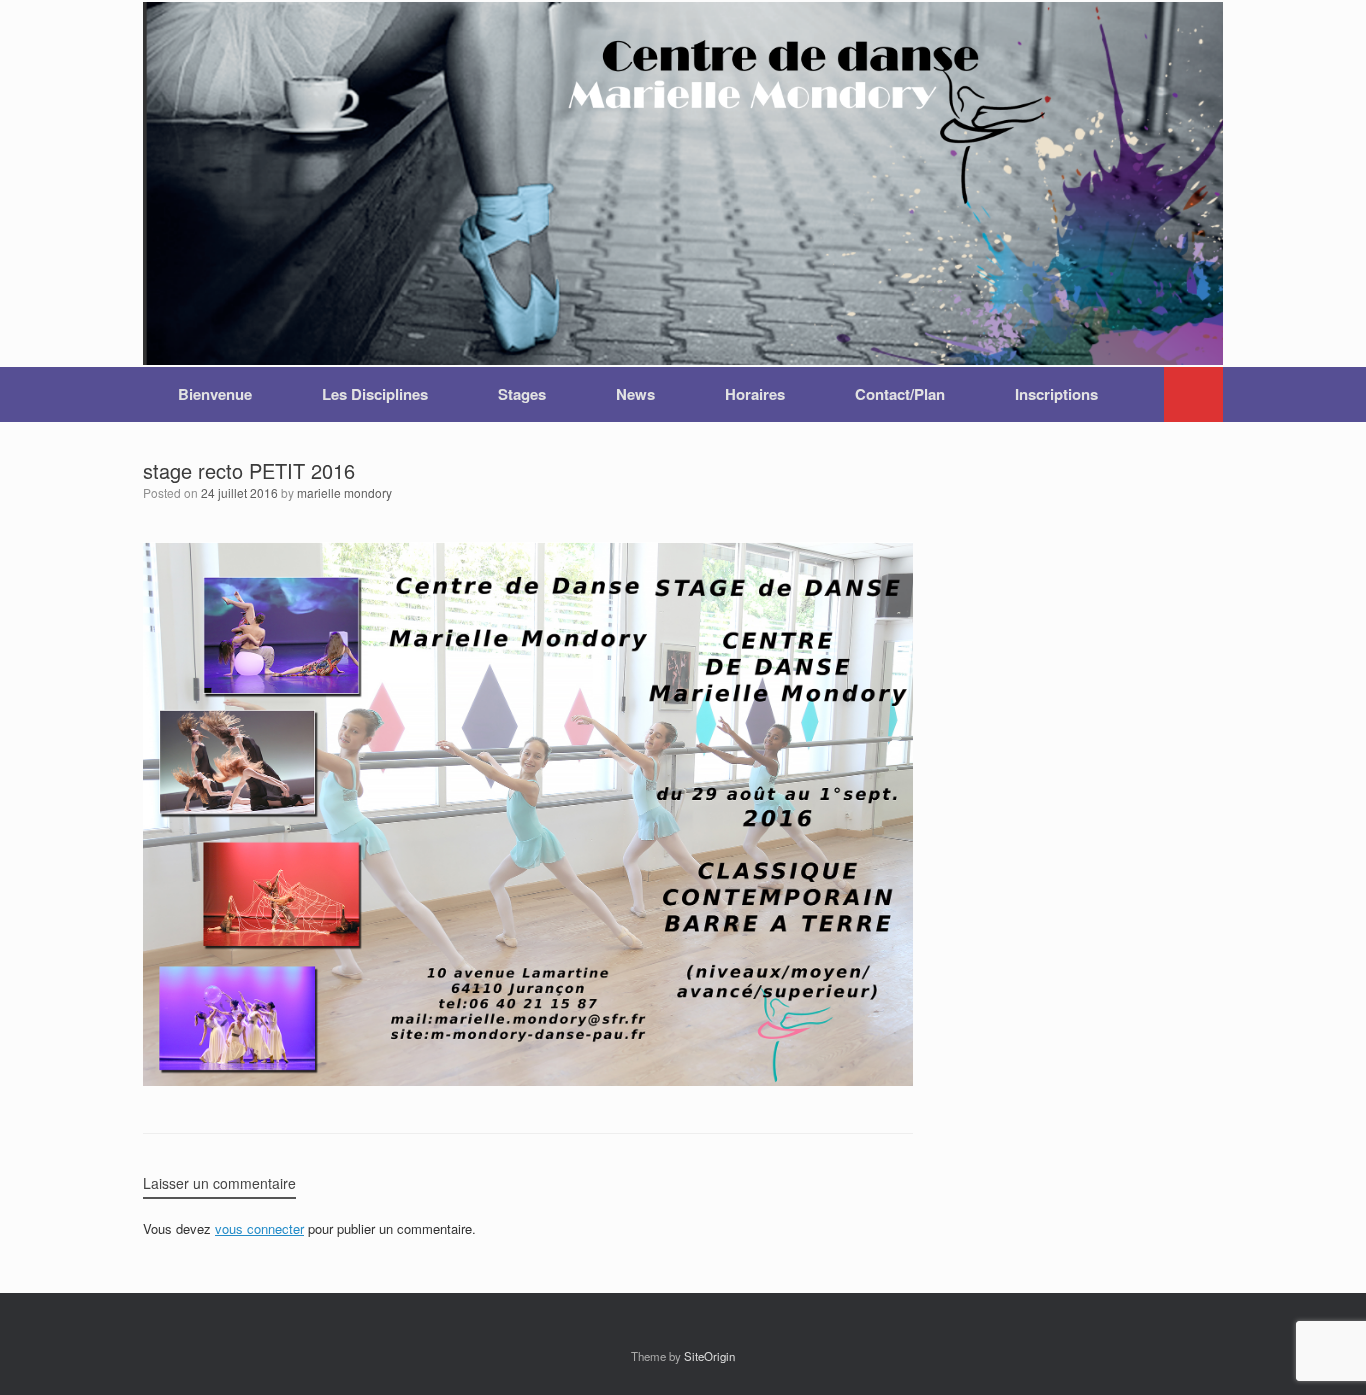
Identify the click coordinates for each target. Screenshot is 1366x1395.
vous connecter (259, 1228)
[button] (1193, 394)
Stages (522, 394)
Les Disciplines (375, 394)
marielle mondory (344, 492)
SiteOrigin (709, 1356)
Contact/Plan (900, 394)
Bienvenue (215, 394)
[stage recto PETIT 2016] (528, 1079)
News (635, 394)
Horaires (755, 394)
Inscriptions (1056, 394)
